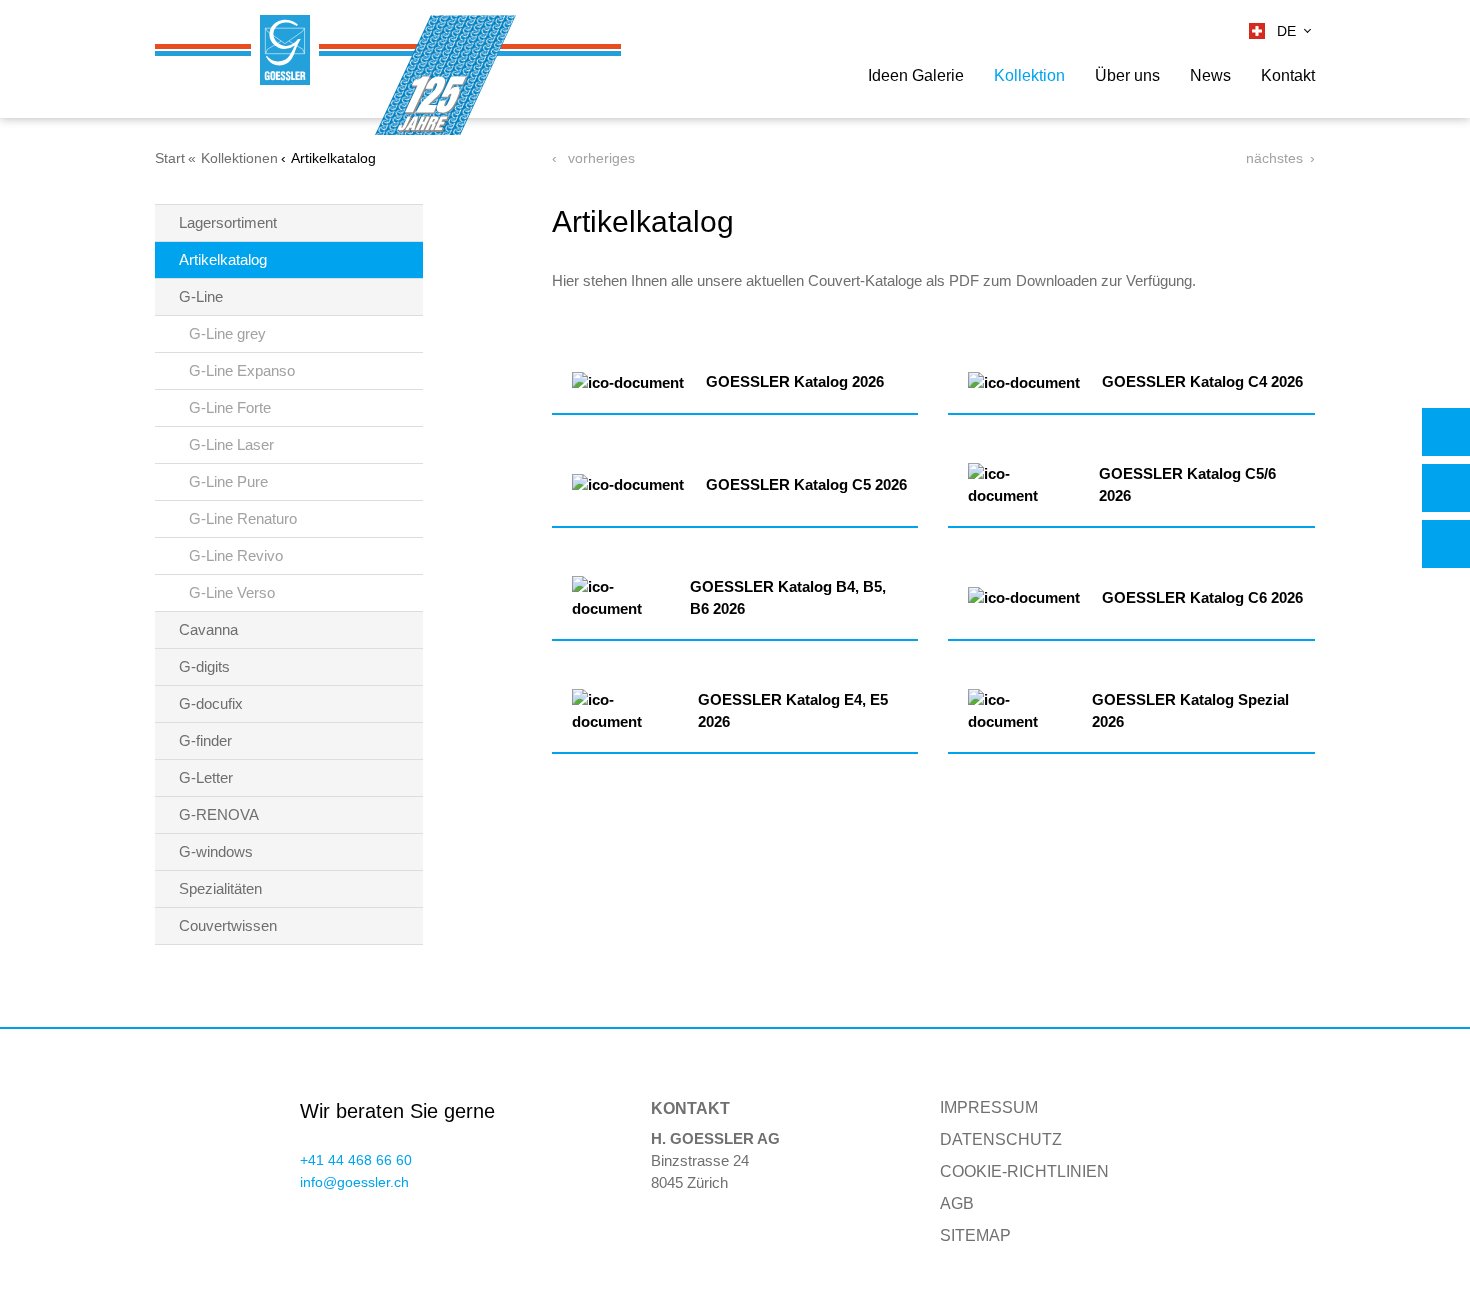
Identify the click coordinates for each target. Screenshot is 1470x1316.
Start (170, 158)
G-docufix (211, 703)
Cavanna (208, 629)
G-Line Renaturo (243, 518)
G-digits (204, 666)
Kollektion (1029, 75)
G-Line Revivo (236, 555)
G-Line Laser (231, 444)
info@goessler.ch (354, 1182)
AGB (957, 1203)
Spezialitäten (220, 888)
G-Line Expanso (242, 370)
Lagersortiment (228, 222)
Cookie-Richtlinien (1024, 1171)
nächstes (1274, 158)
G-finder (205, 740)
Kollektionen (239, 158)
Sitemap (975, 1235)
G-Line (201, 296)
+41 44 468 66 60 (356, 1160)
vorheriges (599, 158)
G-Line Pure (228, 481)
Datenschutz (1001, 1139)
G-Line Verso (232, 592)
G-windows (216, 851)
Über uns (1127, 75)
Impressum (989, 1107)
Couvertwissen (228, 925)
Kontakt (1288, 75)
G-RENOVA (219, 814)
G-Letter (206, 777)
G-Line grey (227, 333)
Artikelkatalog (223, 259)
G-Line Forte (230, 407)
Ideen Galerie (916, 75)
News (1210, 75)
